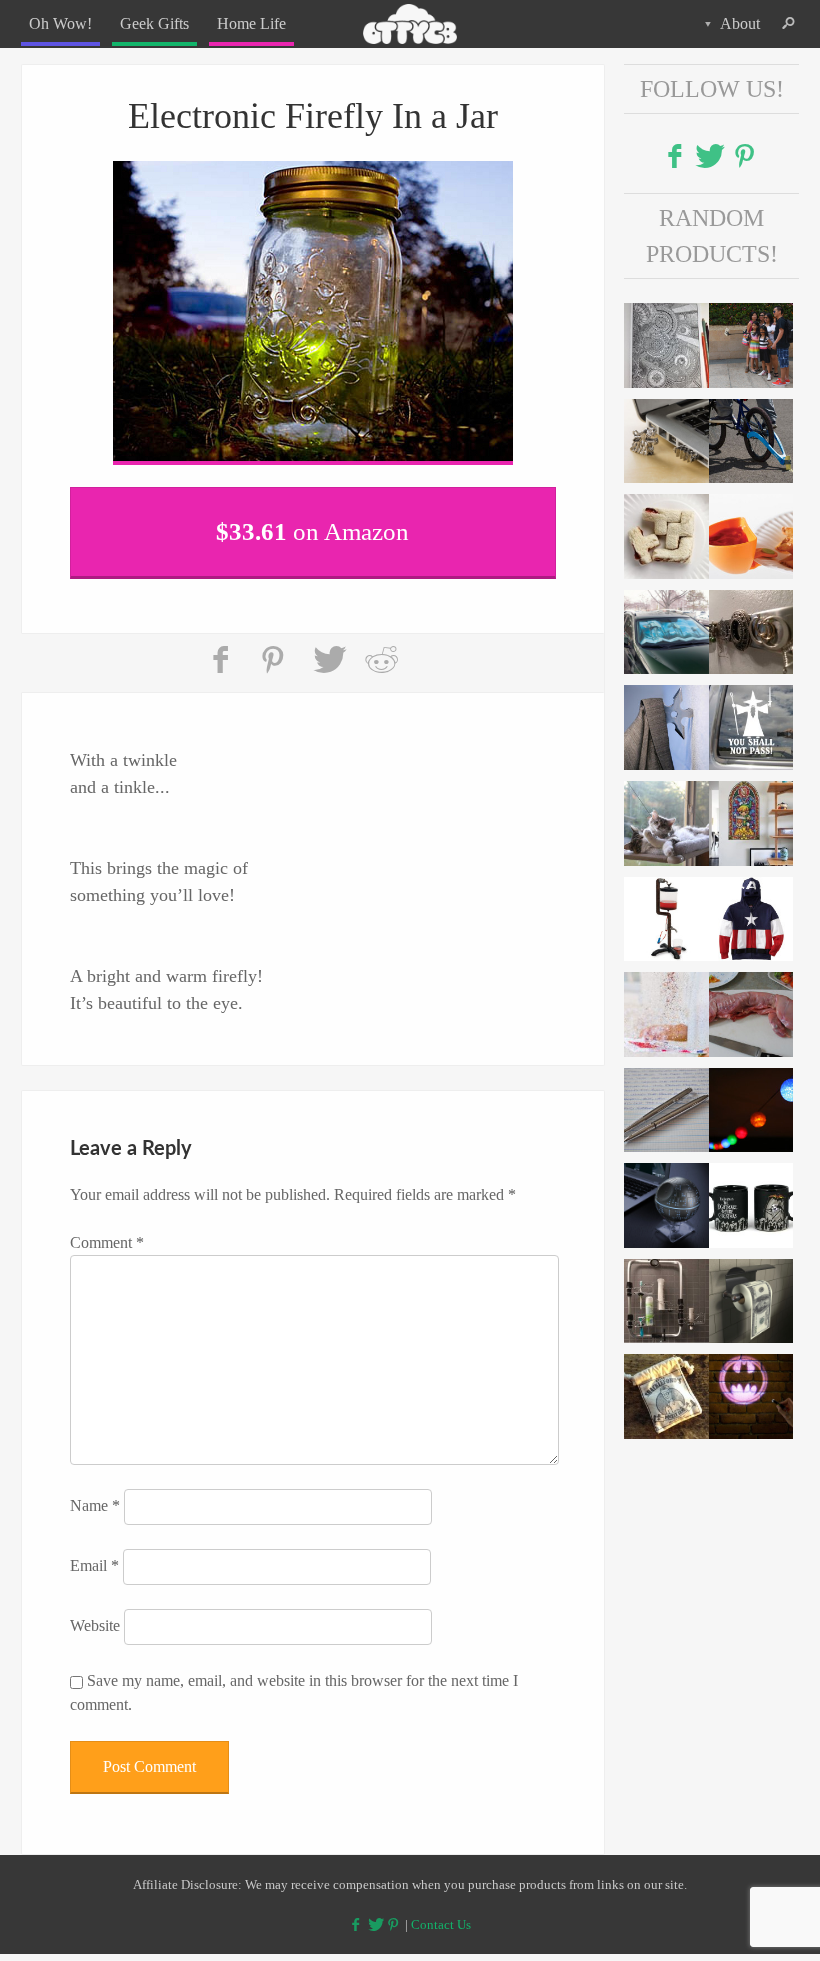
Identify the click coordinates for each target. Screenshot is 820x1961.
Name (95, 1493)
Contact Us (441, 1911)
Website (95, 1613)
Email (94, 1553)
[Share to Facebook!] (223, 648)
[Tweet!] (329, 648)
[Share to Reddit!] (381, 648)
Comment (107, 1230)
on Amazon (312, 524)
